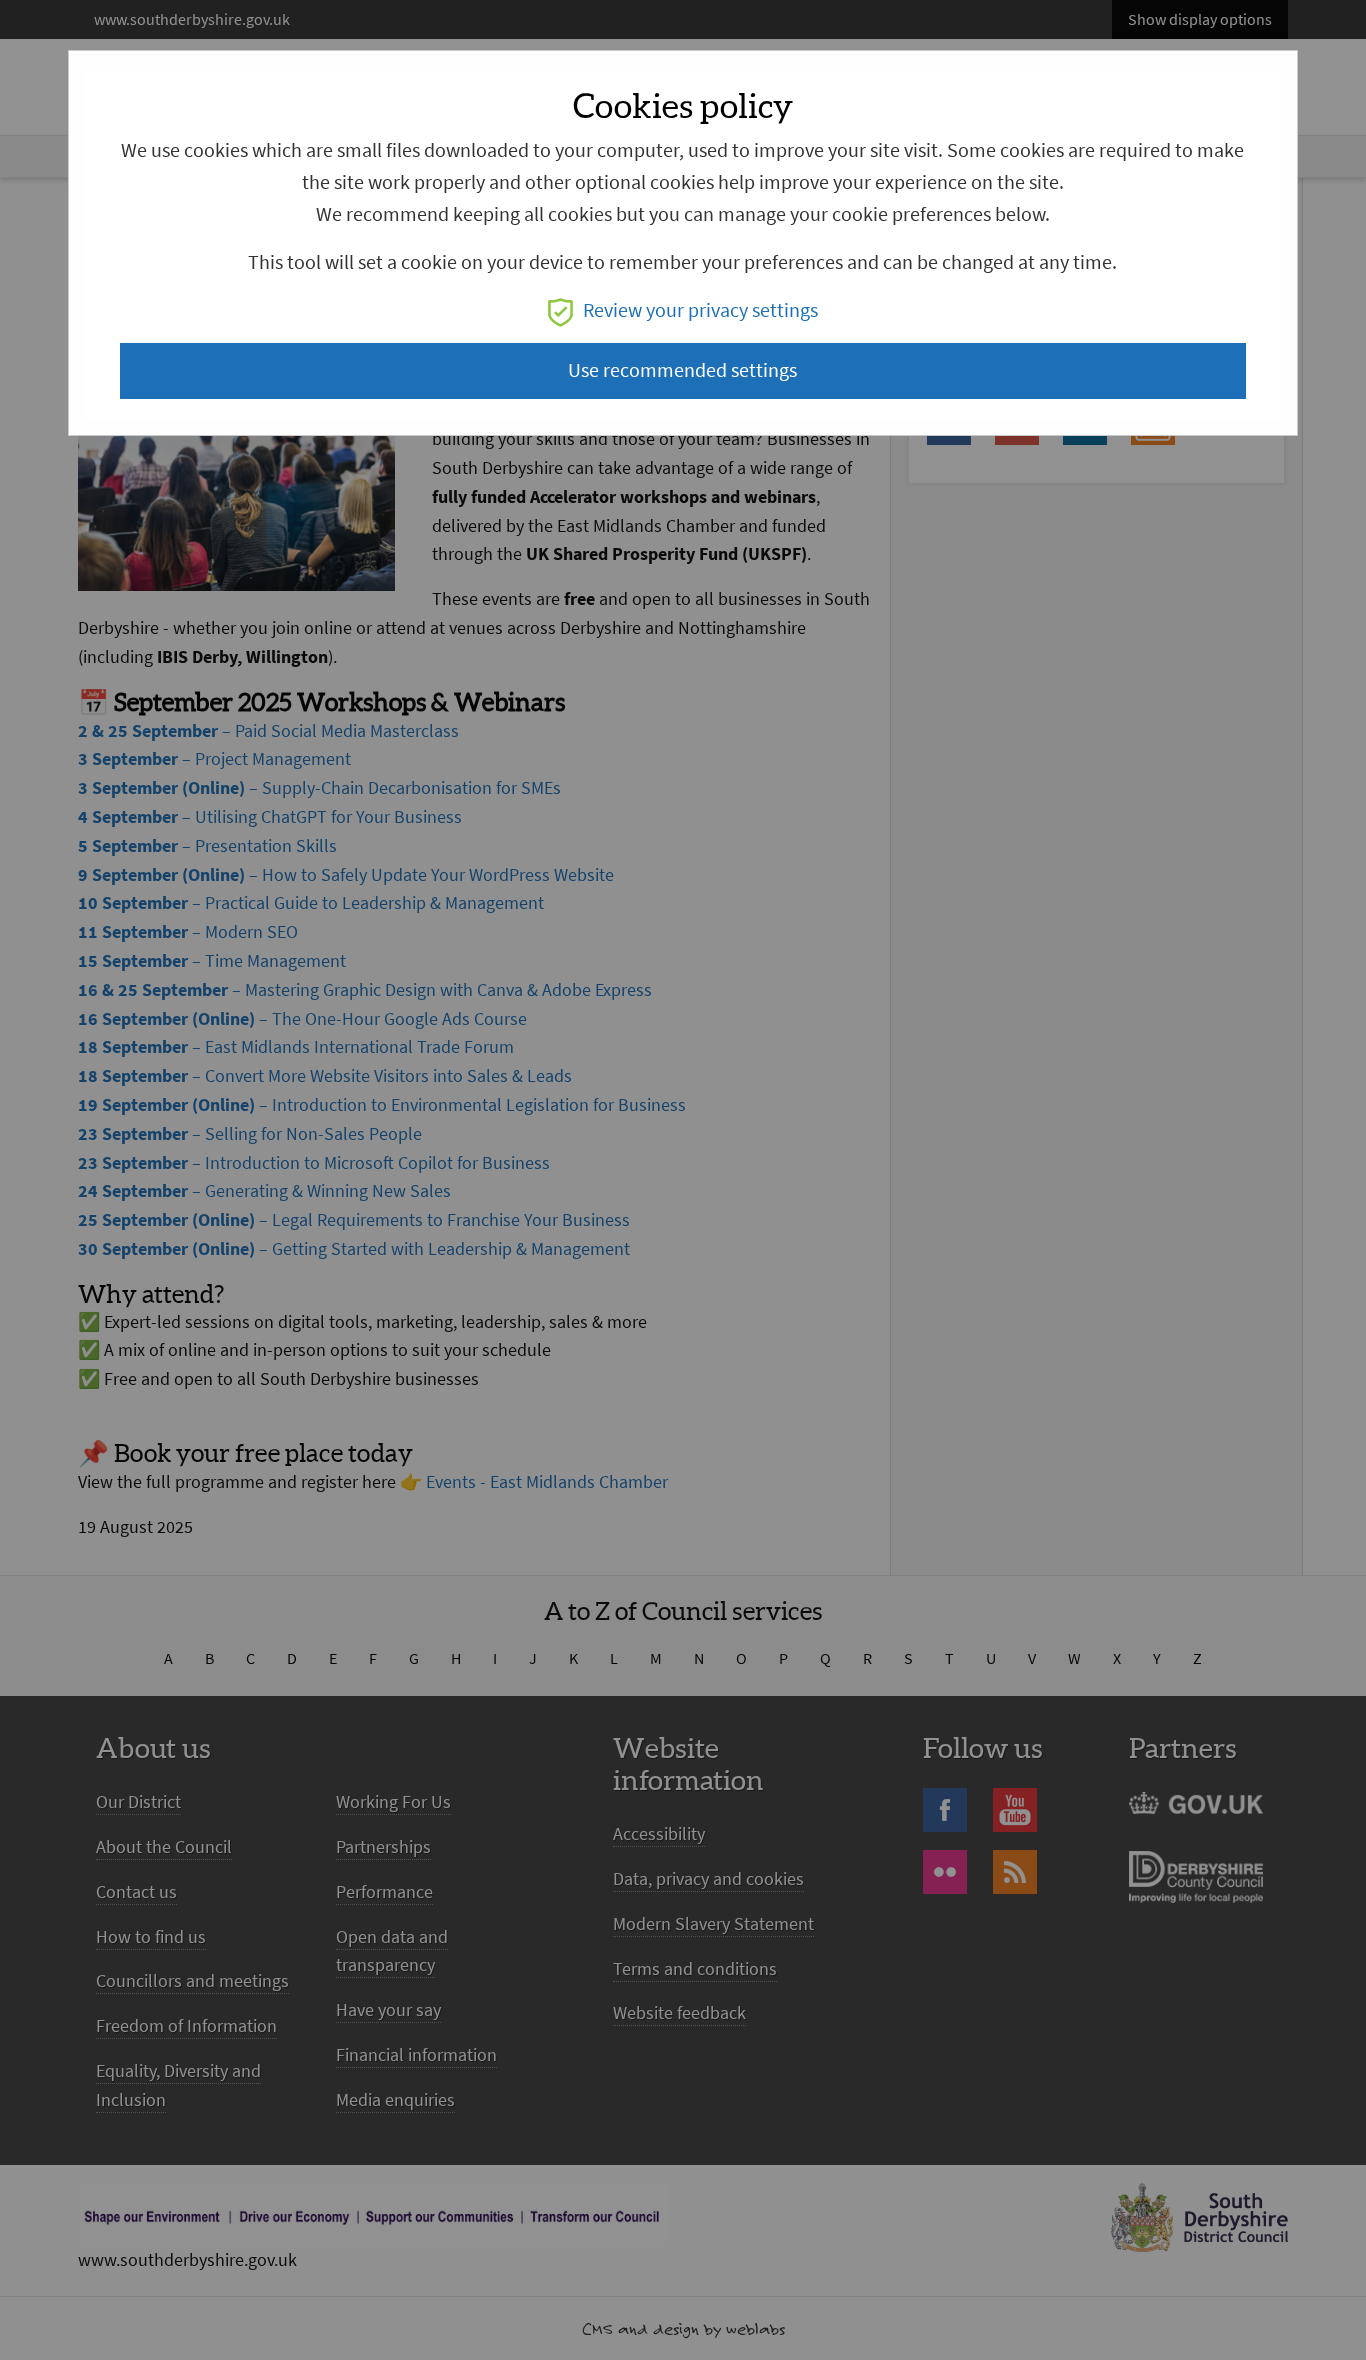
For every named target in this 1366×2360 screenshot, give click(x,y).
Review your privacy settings (700, 310)
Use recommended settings (682, 370)
